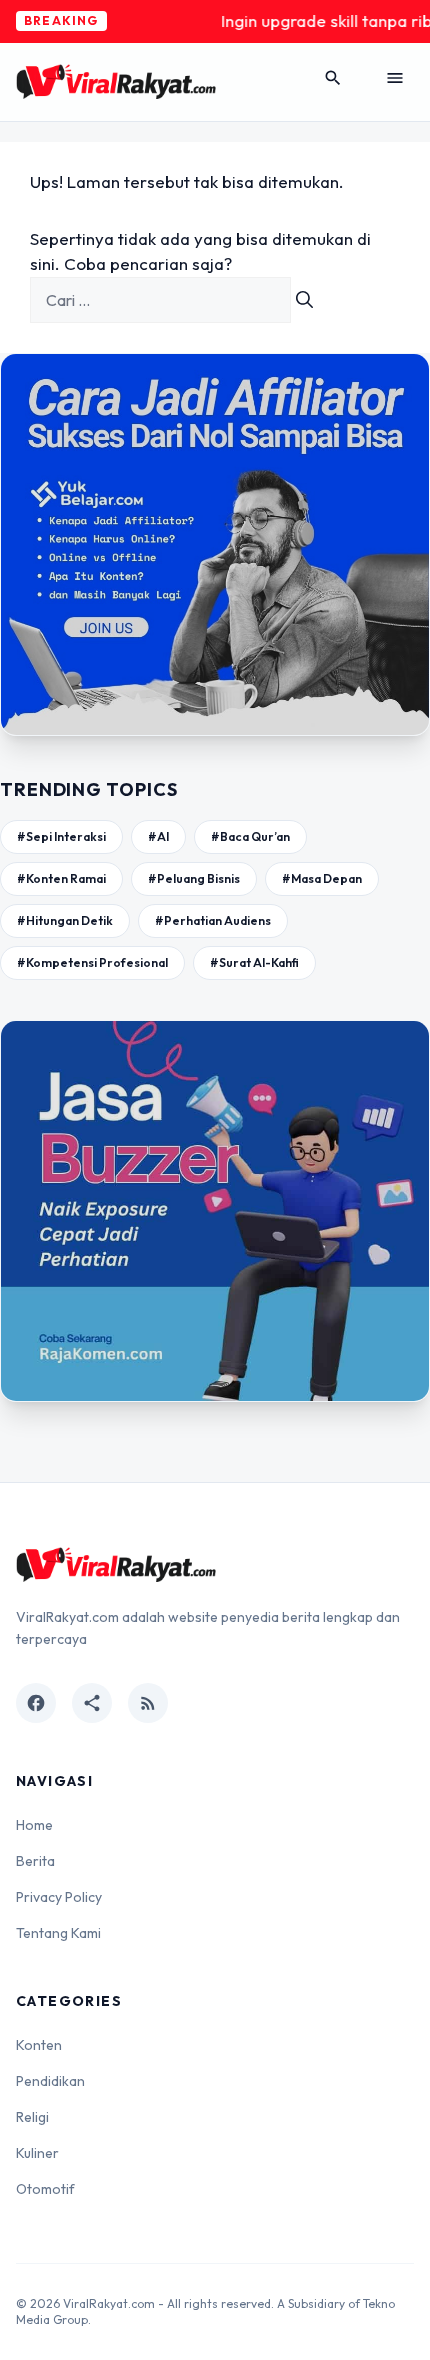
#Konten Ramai (61, 878)
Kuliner (37, 2153)
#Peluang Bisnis (194, 878)
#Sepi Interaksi (61, 836)
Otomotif (45, 2189)
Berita (35, 1861)
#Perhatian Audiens (213, 920)
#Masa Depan (322, 878)
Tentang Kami (58, 1933)
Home (34, 1825)
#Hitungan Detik (65, 920)
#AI (158, 836)
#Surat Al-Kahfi (254, 962)
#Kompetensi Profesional (92, 962)
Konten (39, 2045)
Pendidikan (50, 2081)
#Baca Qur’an (250, 836)
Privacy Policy (59, 1897)
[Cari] (304, 300)
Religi (32, 2117)
